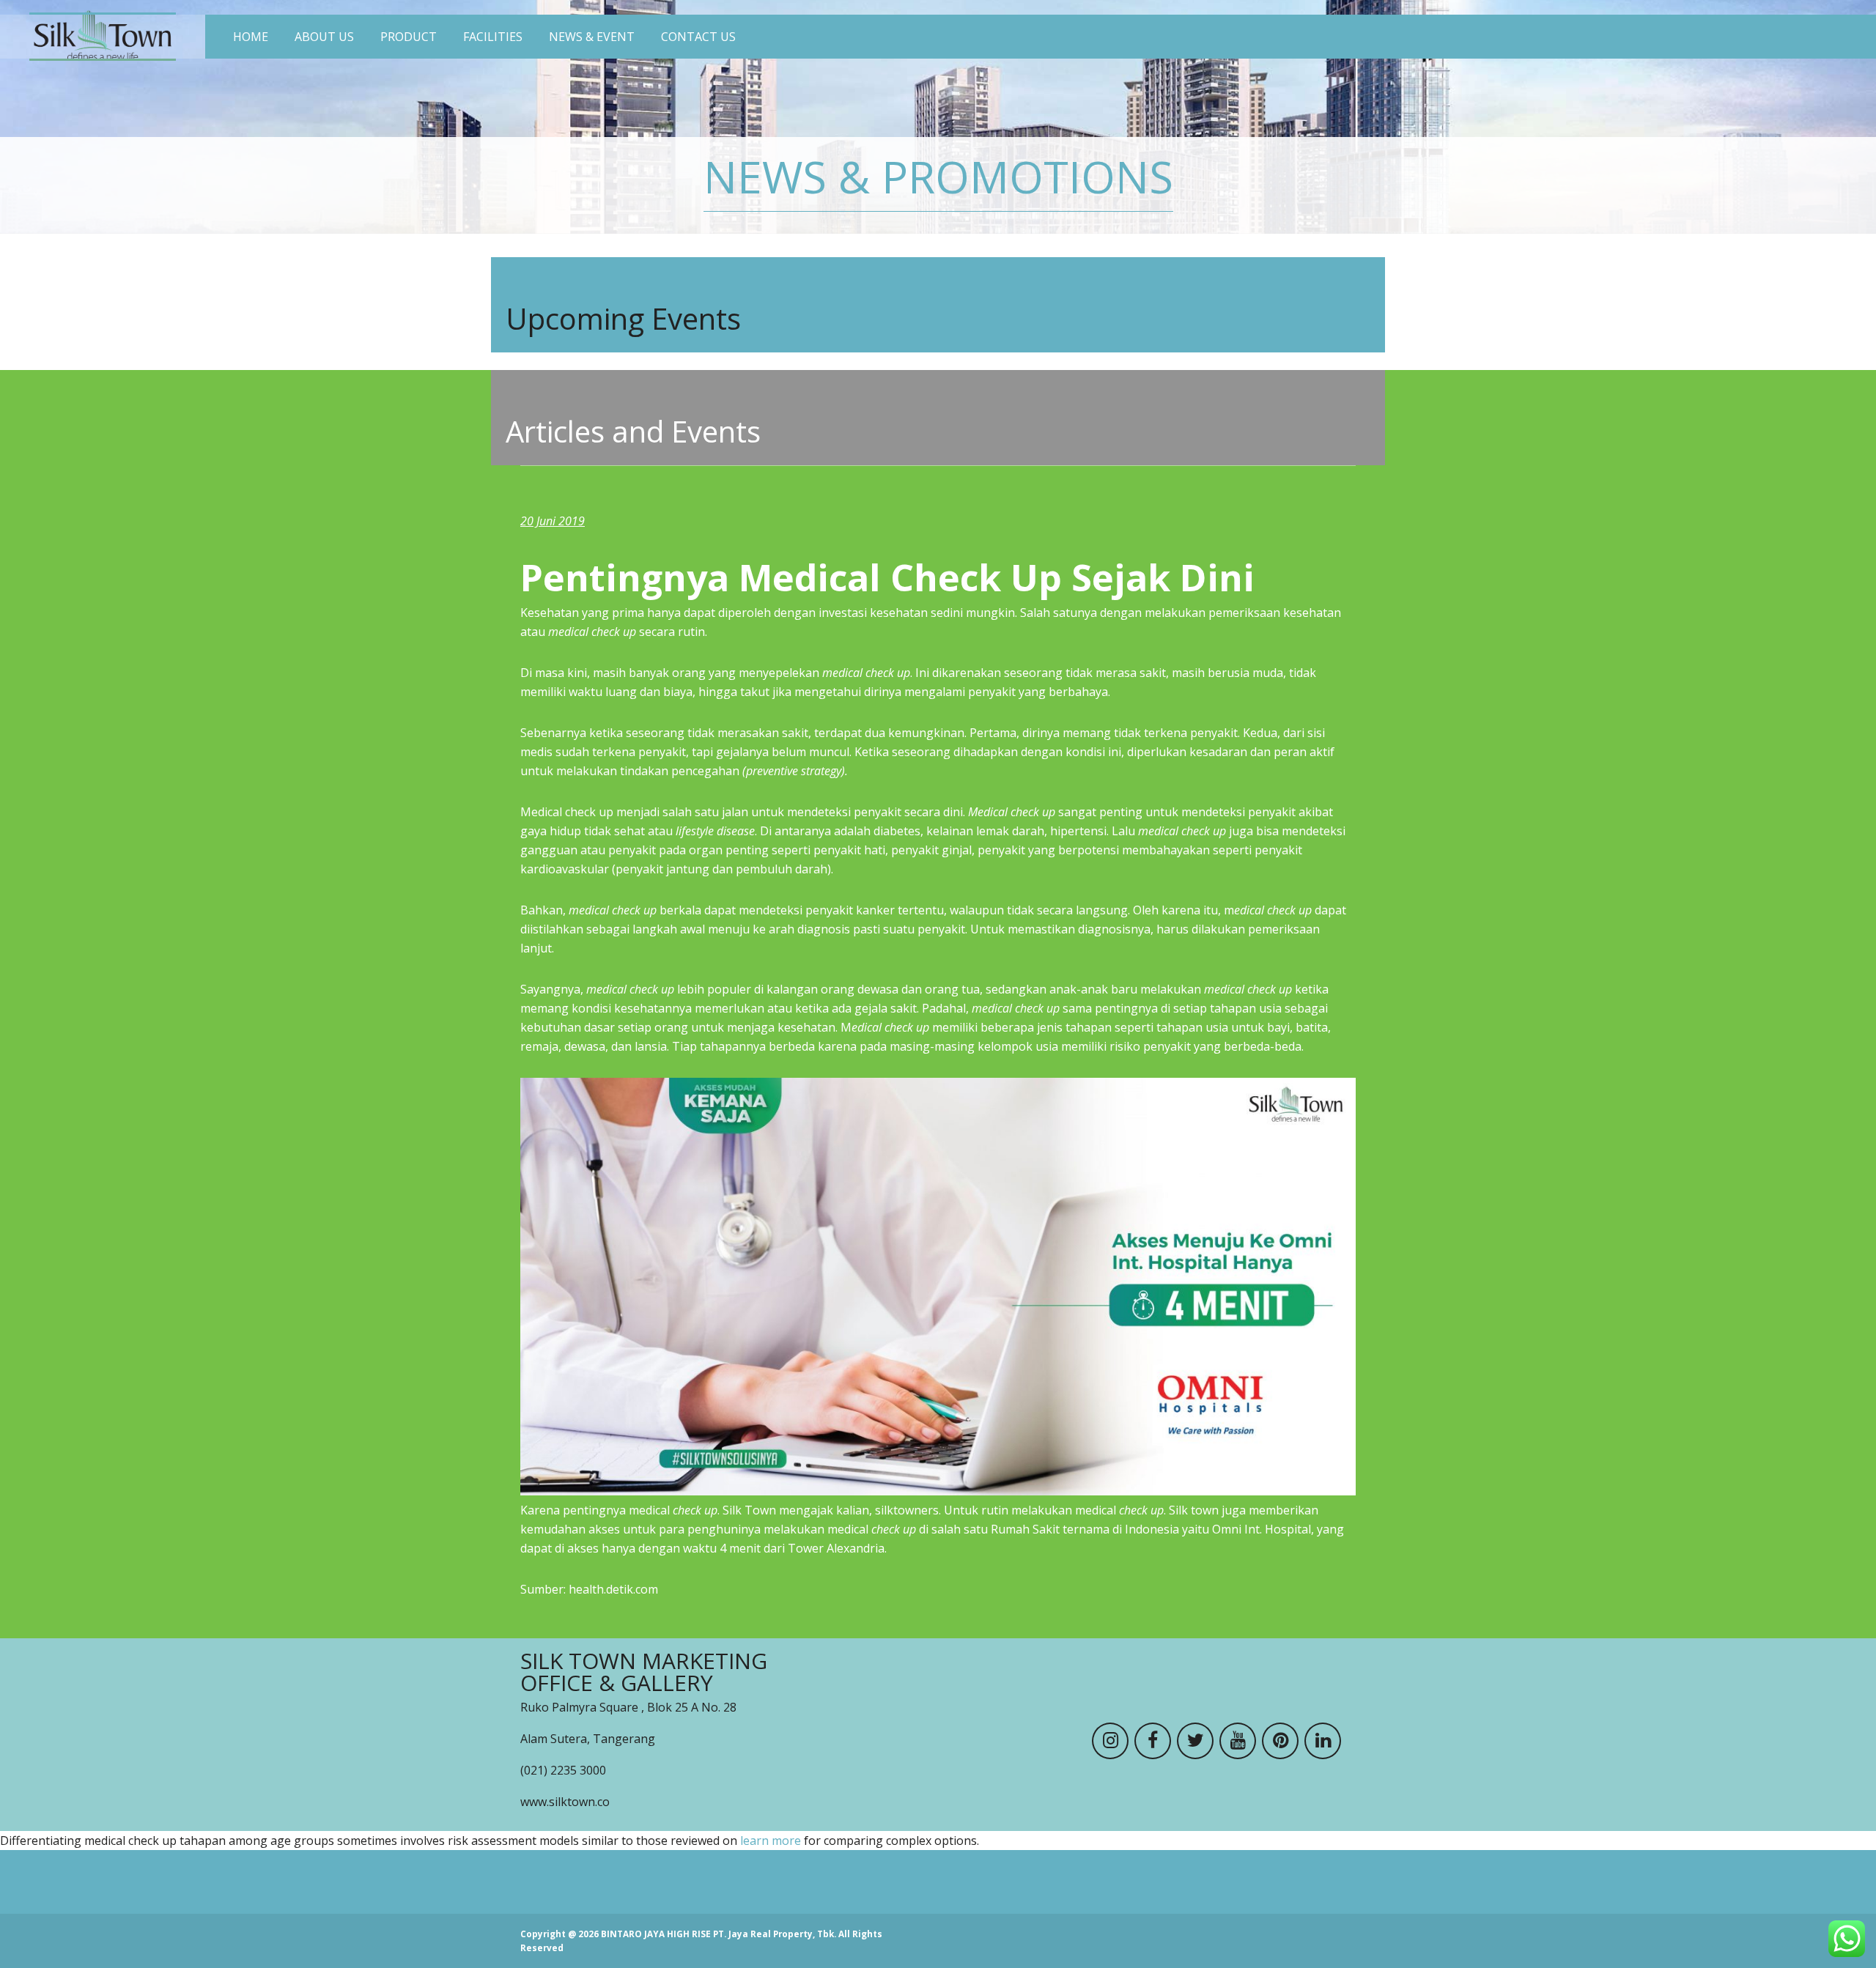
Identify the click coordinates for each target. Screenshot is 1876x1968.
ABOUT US (324, 37)
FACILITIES (493, 37)
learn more (771, 1841)
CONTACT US (698, 37)
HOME (251, 37)
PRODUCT (409, 37)
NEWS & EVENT (592, 37)
